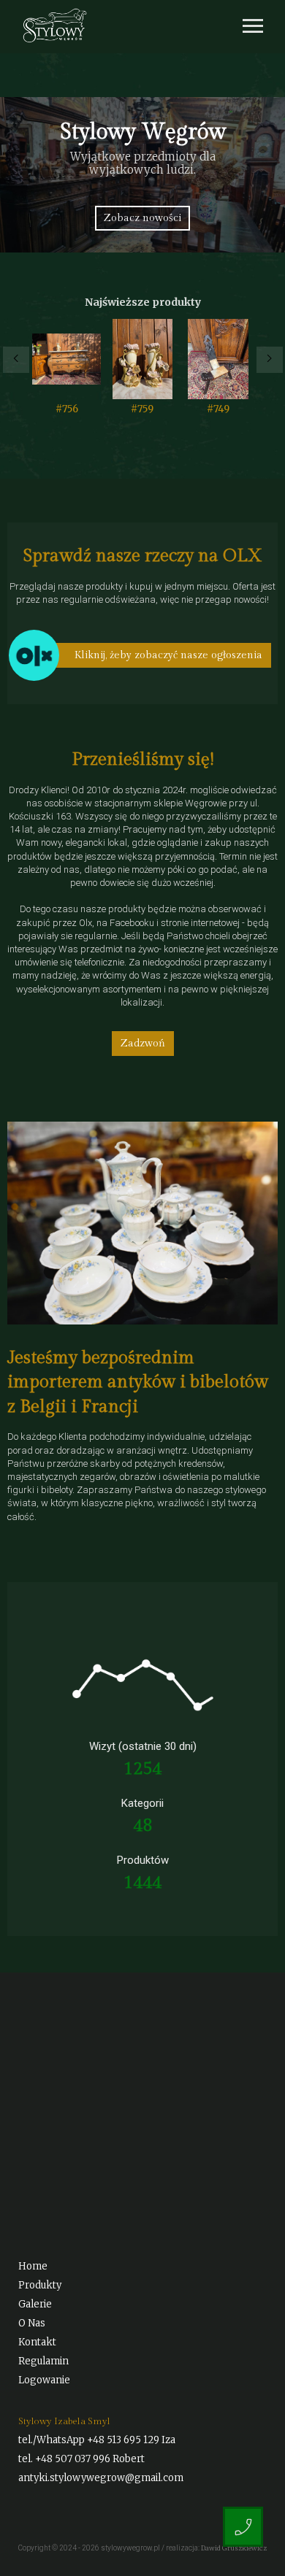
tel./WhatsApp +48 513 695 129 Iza (97, 2440)
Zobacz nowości (142, 218)
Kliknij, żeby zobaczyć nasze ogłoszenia (168, 655)
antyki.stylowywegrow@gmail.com (101, 2478)
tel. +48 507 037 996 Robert (81, 2459)
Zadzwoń (143, 1044)
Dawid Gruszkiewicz (234, 2548)
